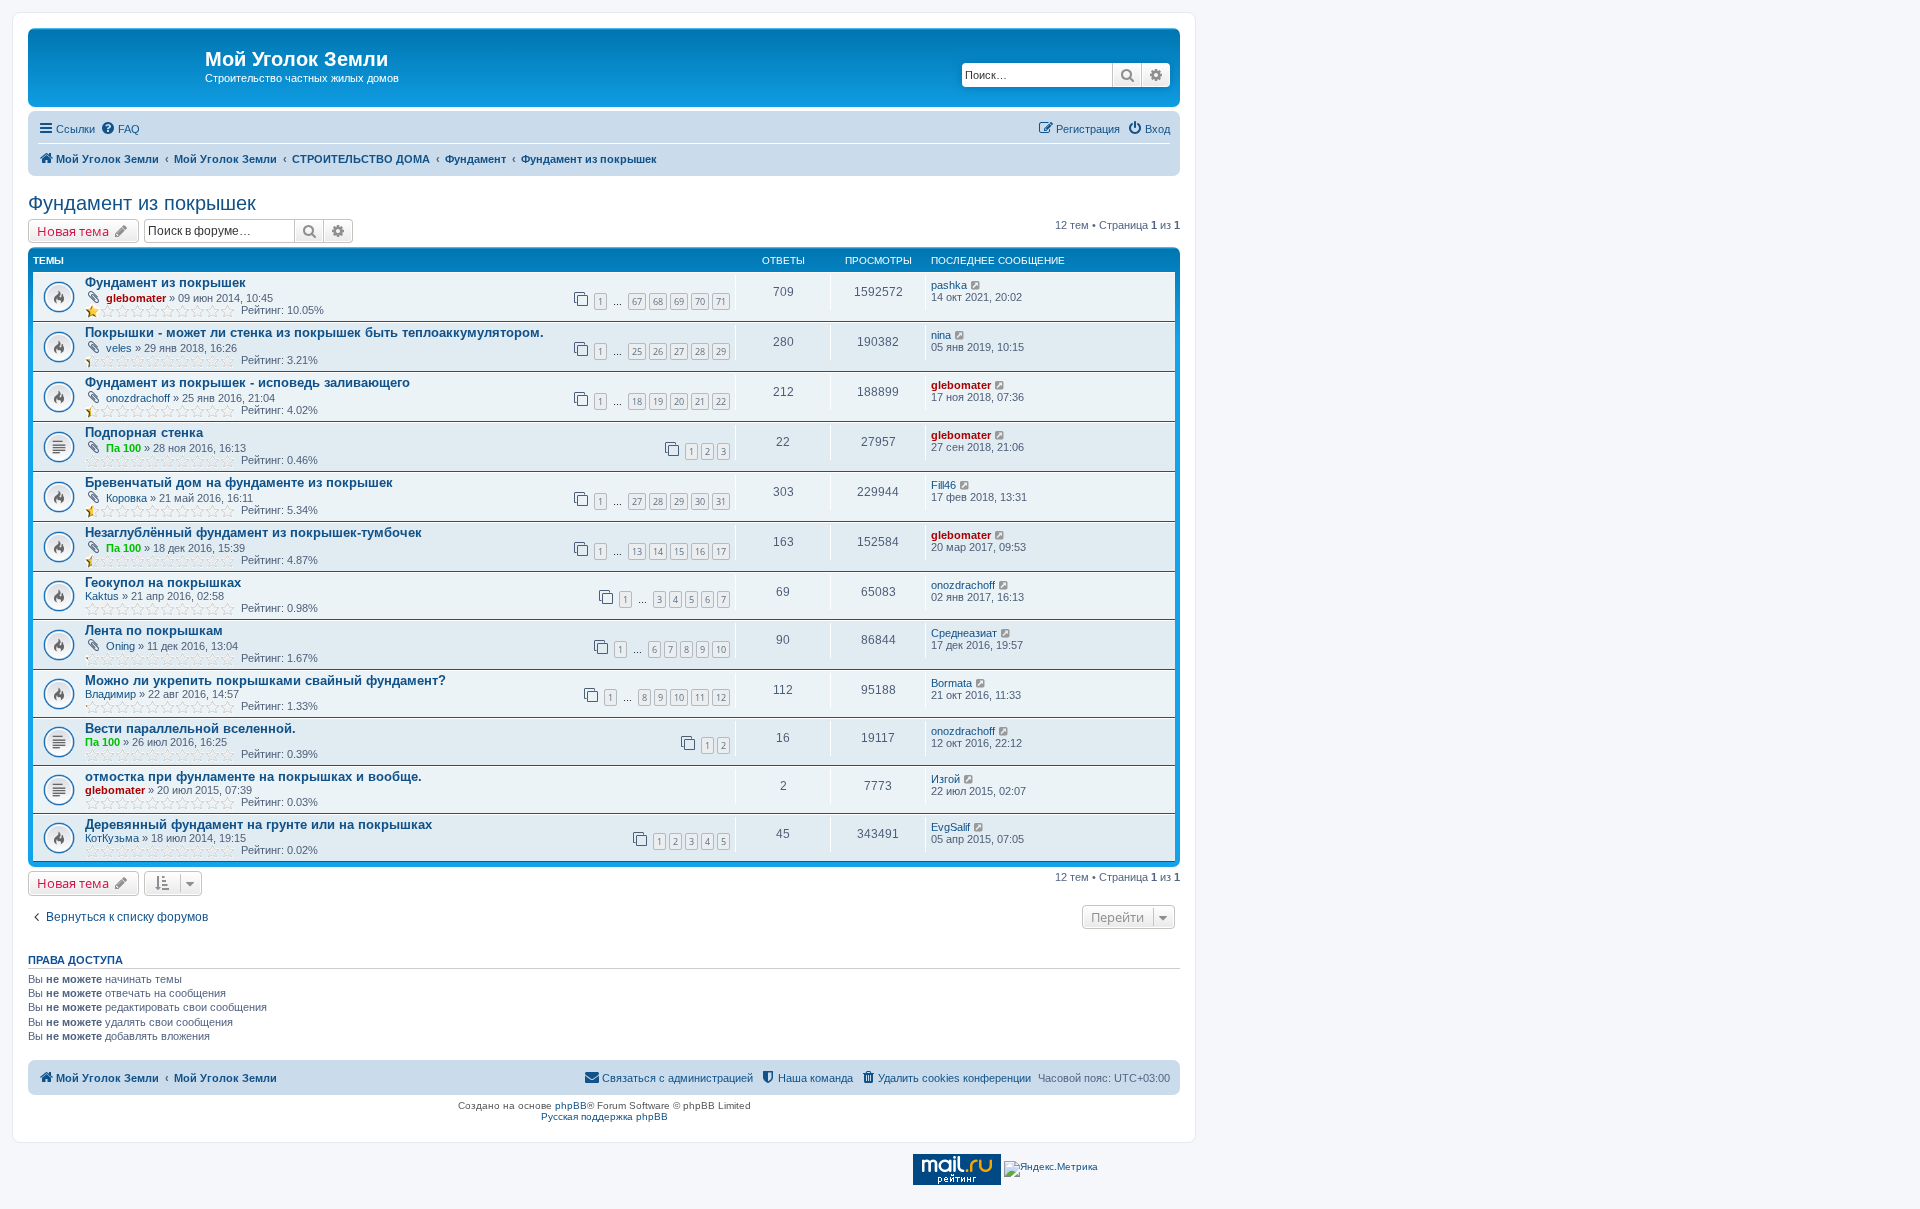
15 (679, 551)
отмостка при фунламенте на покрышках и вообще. (253, 776)
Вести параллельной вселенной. (190, 728)
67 (637, 301)
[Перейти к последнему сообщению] (976, 285)
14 (658, 551)
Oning (120, 646)
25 (637, 351)
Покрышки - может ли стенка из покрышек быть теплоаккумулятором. (314, 332)
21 (700, 401)
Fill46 (943, 485)
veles (119, 348)
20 (679, 401)
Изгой (945, 779)
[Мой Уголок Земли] (119, 65)
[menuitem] (120, 129)
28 (700, 351)
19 (658, 401)
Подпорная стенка (144, 432)
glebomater (136, 298)
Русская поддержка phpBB (604, 1116)
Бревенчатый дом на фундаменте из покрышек (239, 482)
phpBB (571, 1105)
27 (679, 351)
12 (721, 697)
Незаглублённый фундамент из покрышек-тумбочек (253, 532)
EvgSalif (950, 827)
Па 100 (123, 448)
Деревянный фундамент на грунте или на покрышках (258, 824)
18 (637, 401)
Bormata (951, 683)
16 (700, 551)
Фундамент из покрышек (142, 203)
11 (700, 697)
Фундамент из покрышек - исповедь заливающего (247, 382)
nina (941, 335)
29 (721, 351)
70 (700, 301)
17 (721, 551)
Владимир (110, 694)
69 (679, 301)
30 (700, 501)
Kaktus (102, 596)
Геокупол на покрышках (163, 582)
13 (637, 551)
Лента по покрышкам (154, 630)
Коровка (126, 498)
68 (658, 301)
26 (658, 351)
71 (721, 301)
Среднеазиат (964, 633)
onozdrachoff (138, 398)
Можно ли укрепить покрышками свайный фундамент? (265, 680)
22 (721, 401)
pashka (949, 285)
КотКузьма (112, 838)
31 (721, 501)
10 (721, 649)
